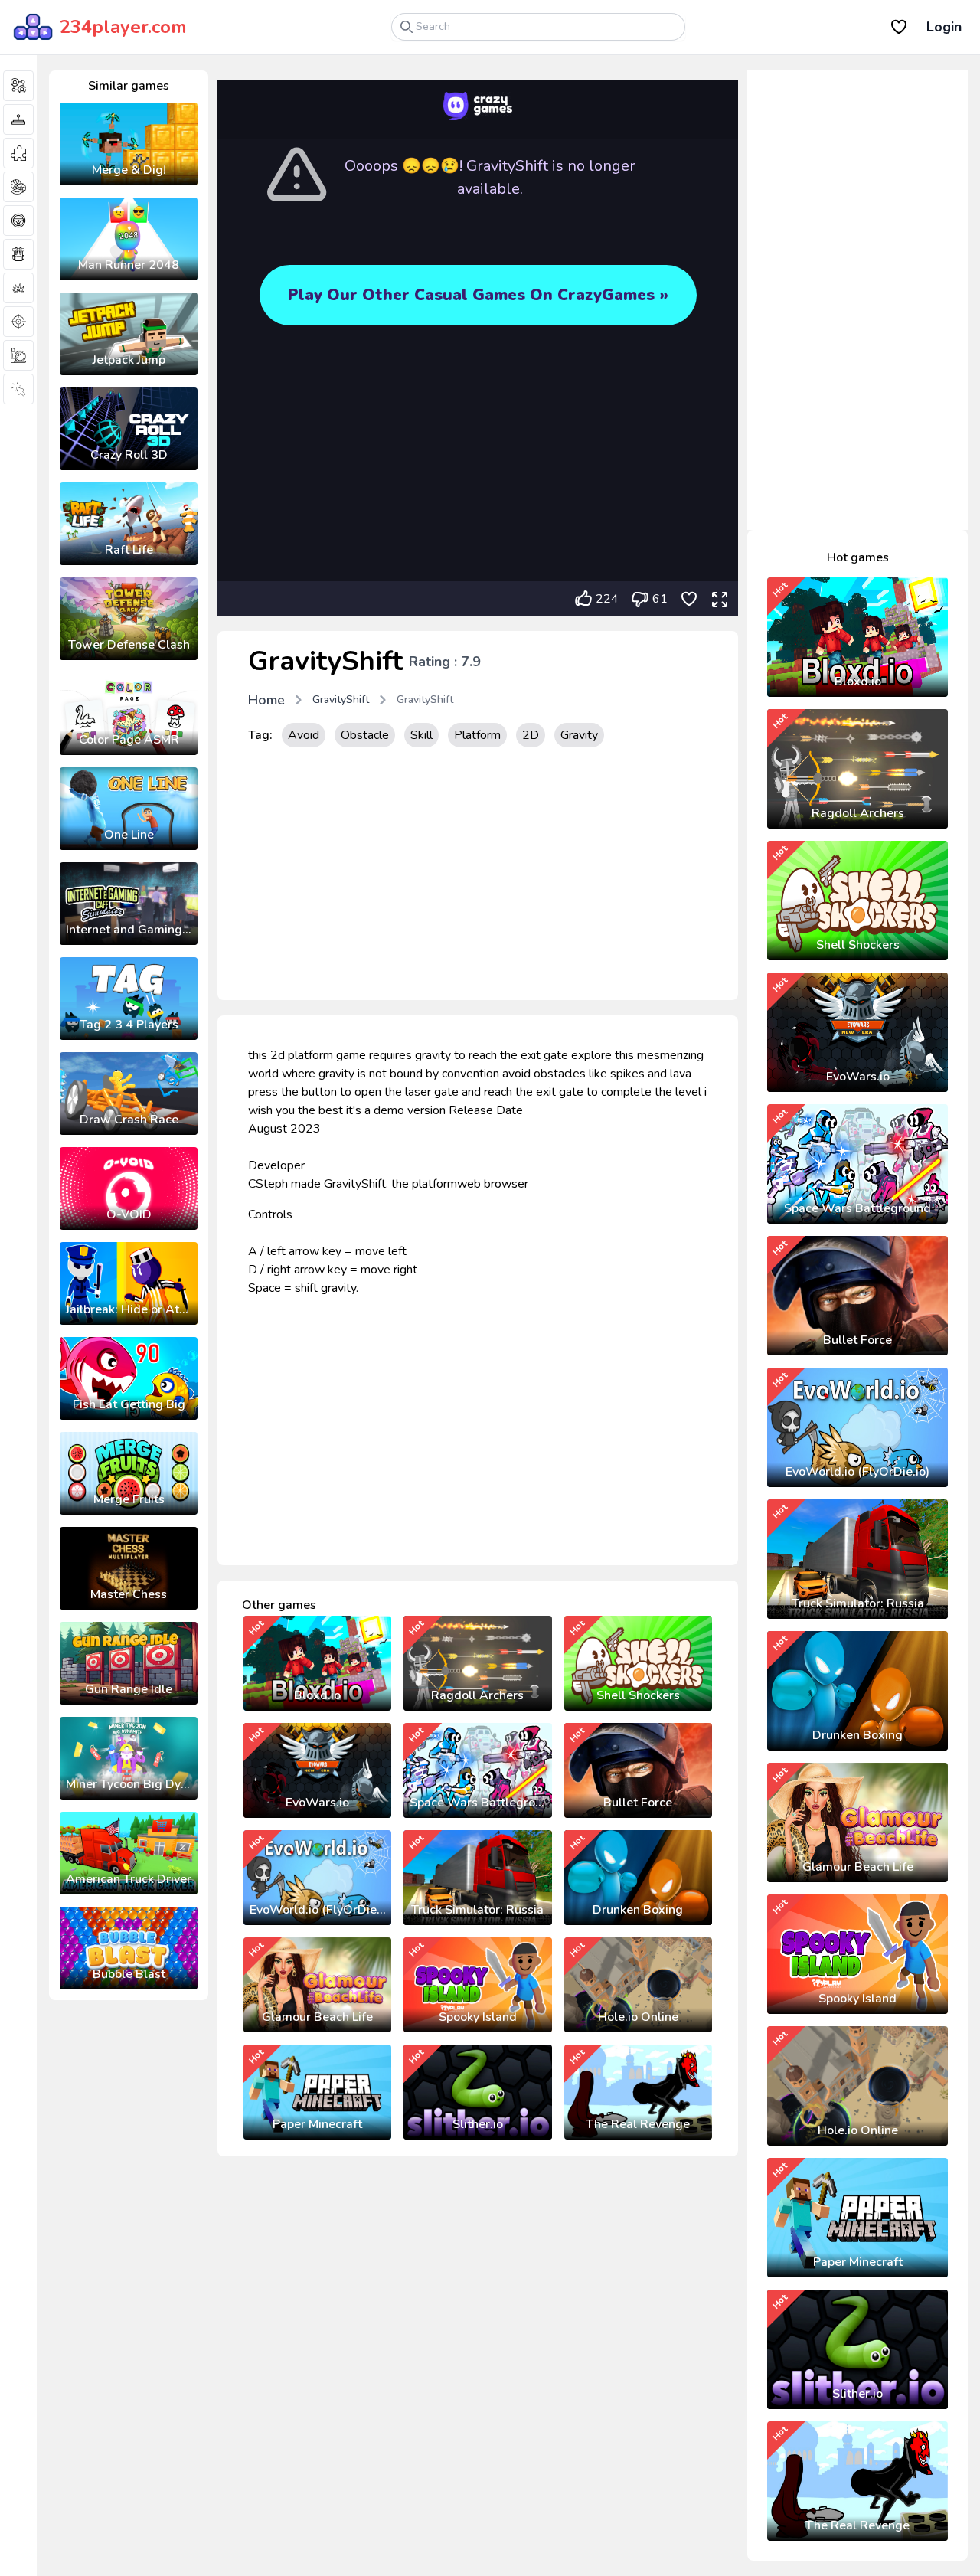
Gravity (579, 735)
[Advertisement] (478, 878)
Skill (421, 735)
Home (266, 700)
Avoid (304, 735)
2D (531, 735)
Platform (477, 735)
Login (944, 27)
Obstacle (365, 735)
